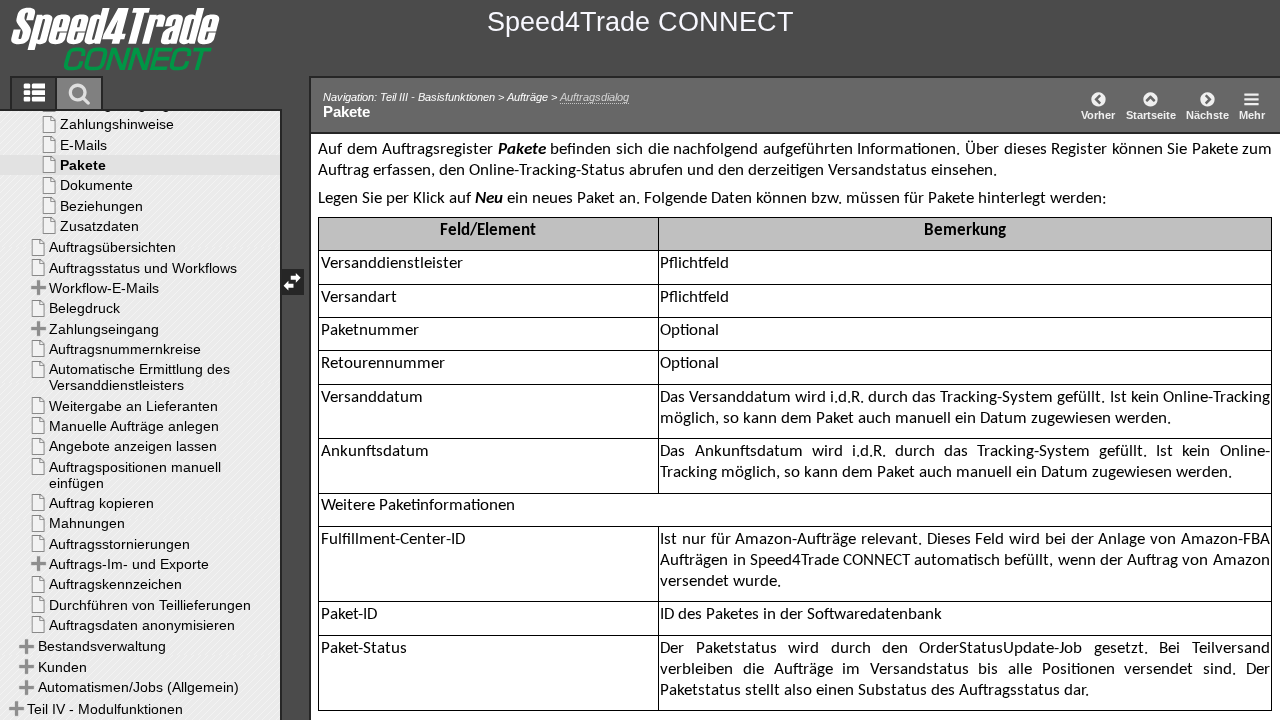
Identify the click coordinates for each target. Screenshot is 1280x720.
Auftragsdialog (594, 97)
